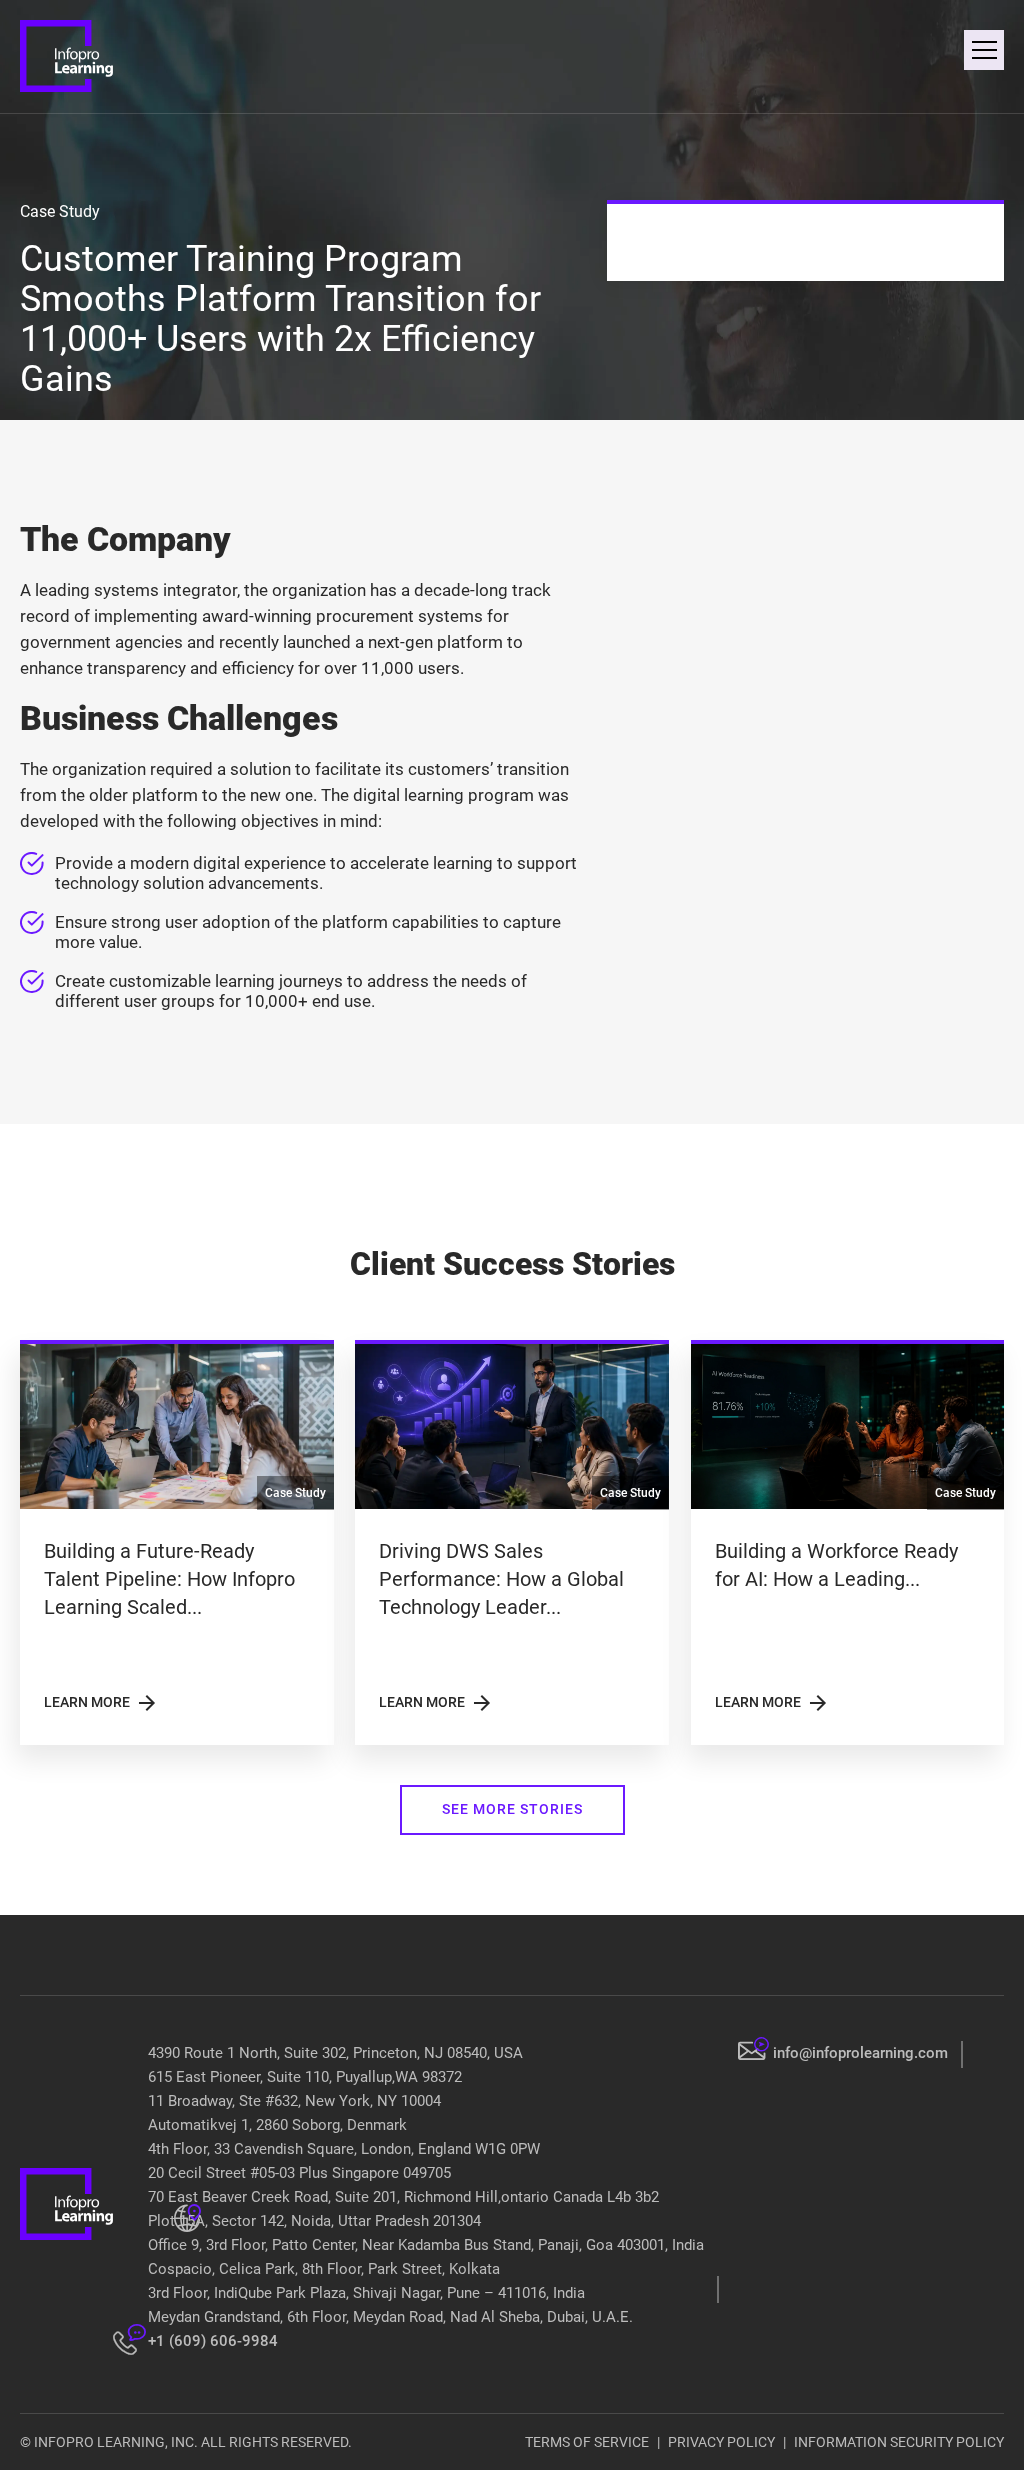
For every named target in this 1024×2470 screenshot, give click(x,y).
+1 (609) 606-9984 (213, 2341)
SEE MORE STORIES (512, 1809)
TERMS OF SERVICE (587, 2442)
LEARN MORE (101, 1703)
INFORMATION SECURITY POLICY (899, 2442)
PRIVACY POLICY (721, 2442)
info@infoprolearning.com (860, 2053)
